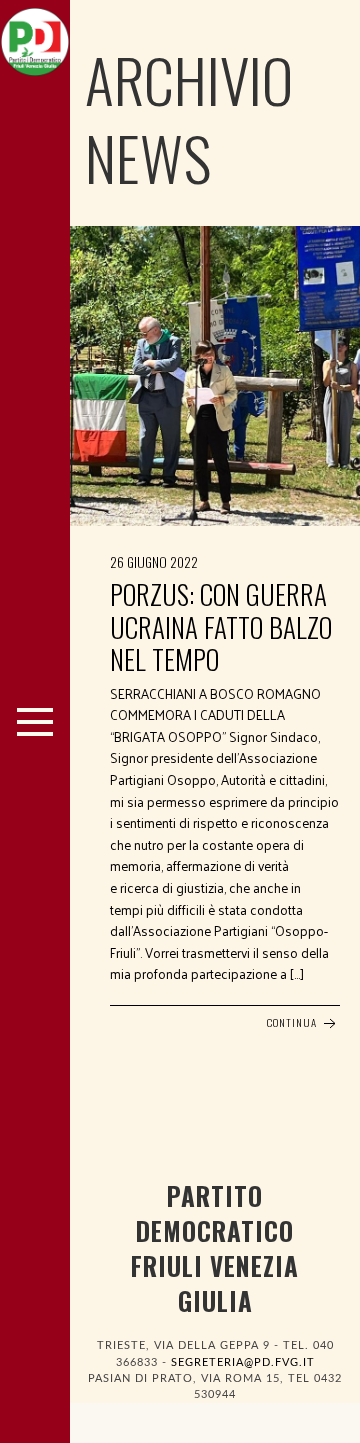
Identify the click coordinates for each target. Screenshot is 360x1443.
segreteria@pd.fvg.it (243, 1362)
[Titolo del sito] (35, 37)
